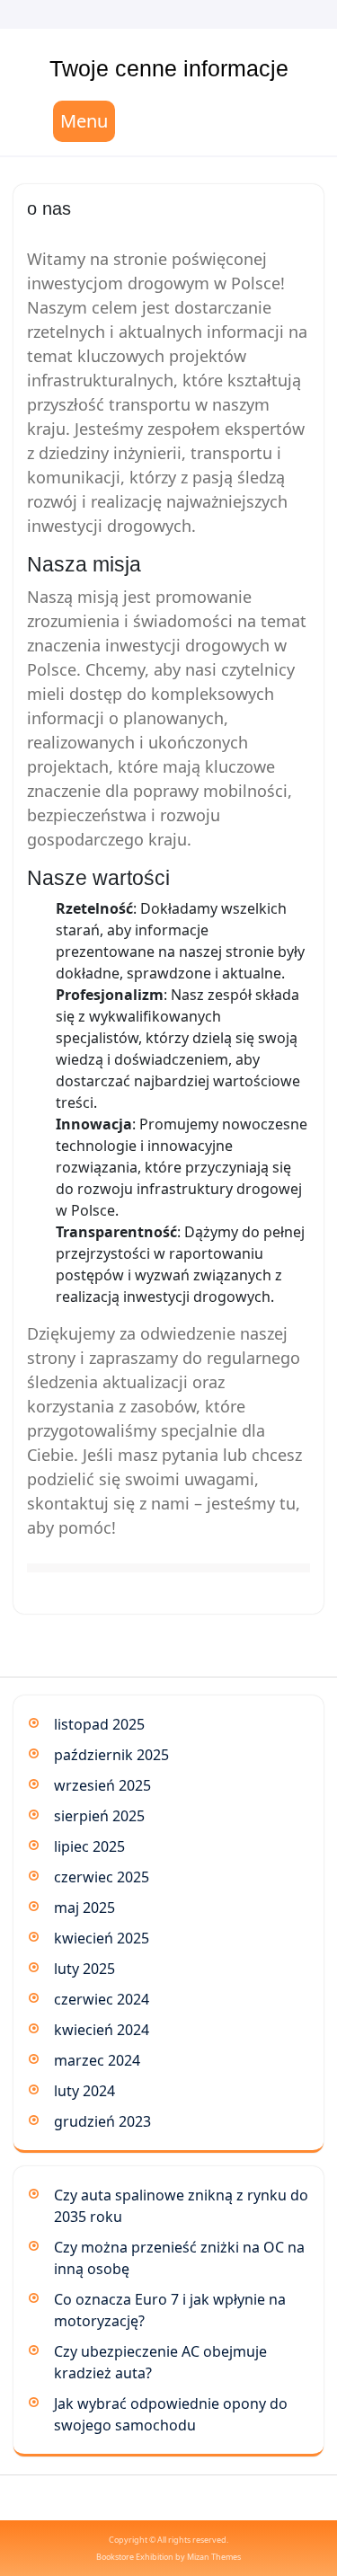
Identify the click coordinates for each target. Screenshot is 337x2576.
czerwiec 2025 (102, 1877)
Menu (84, 121)
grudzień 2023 (102, 2121)
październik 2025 (111, 1755)
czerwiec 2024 (102, 1999)
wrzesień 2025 (102, 1785)
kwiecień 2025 (102, 1938)
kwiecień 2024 (102, 2030)
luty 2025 (84, 1969)
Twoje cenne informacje (169, 68)
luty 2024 (84, 2091)
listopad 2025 (99, 1724)
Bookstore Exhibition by (168, 2557)
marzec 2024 (97, 2060)
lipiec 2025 (89, 1846)
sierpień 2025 (99, 1816)
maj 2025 (84, 1908)
